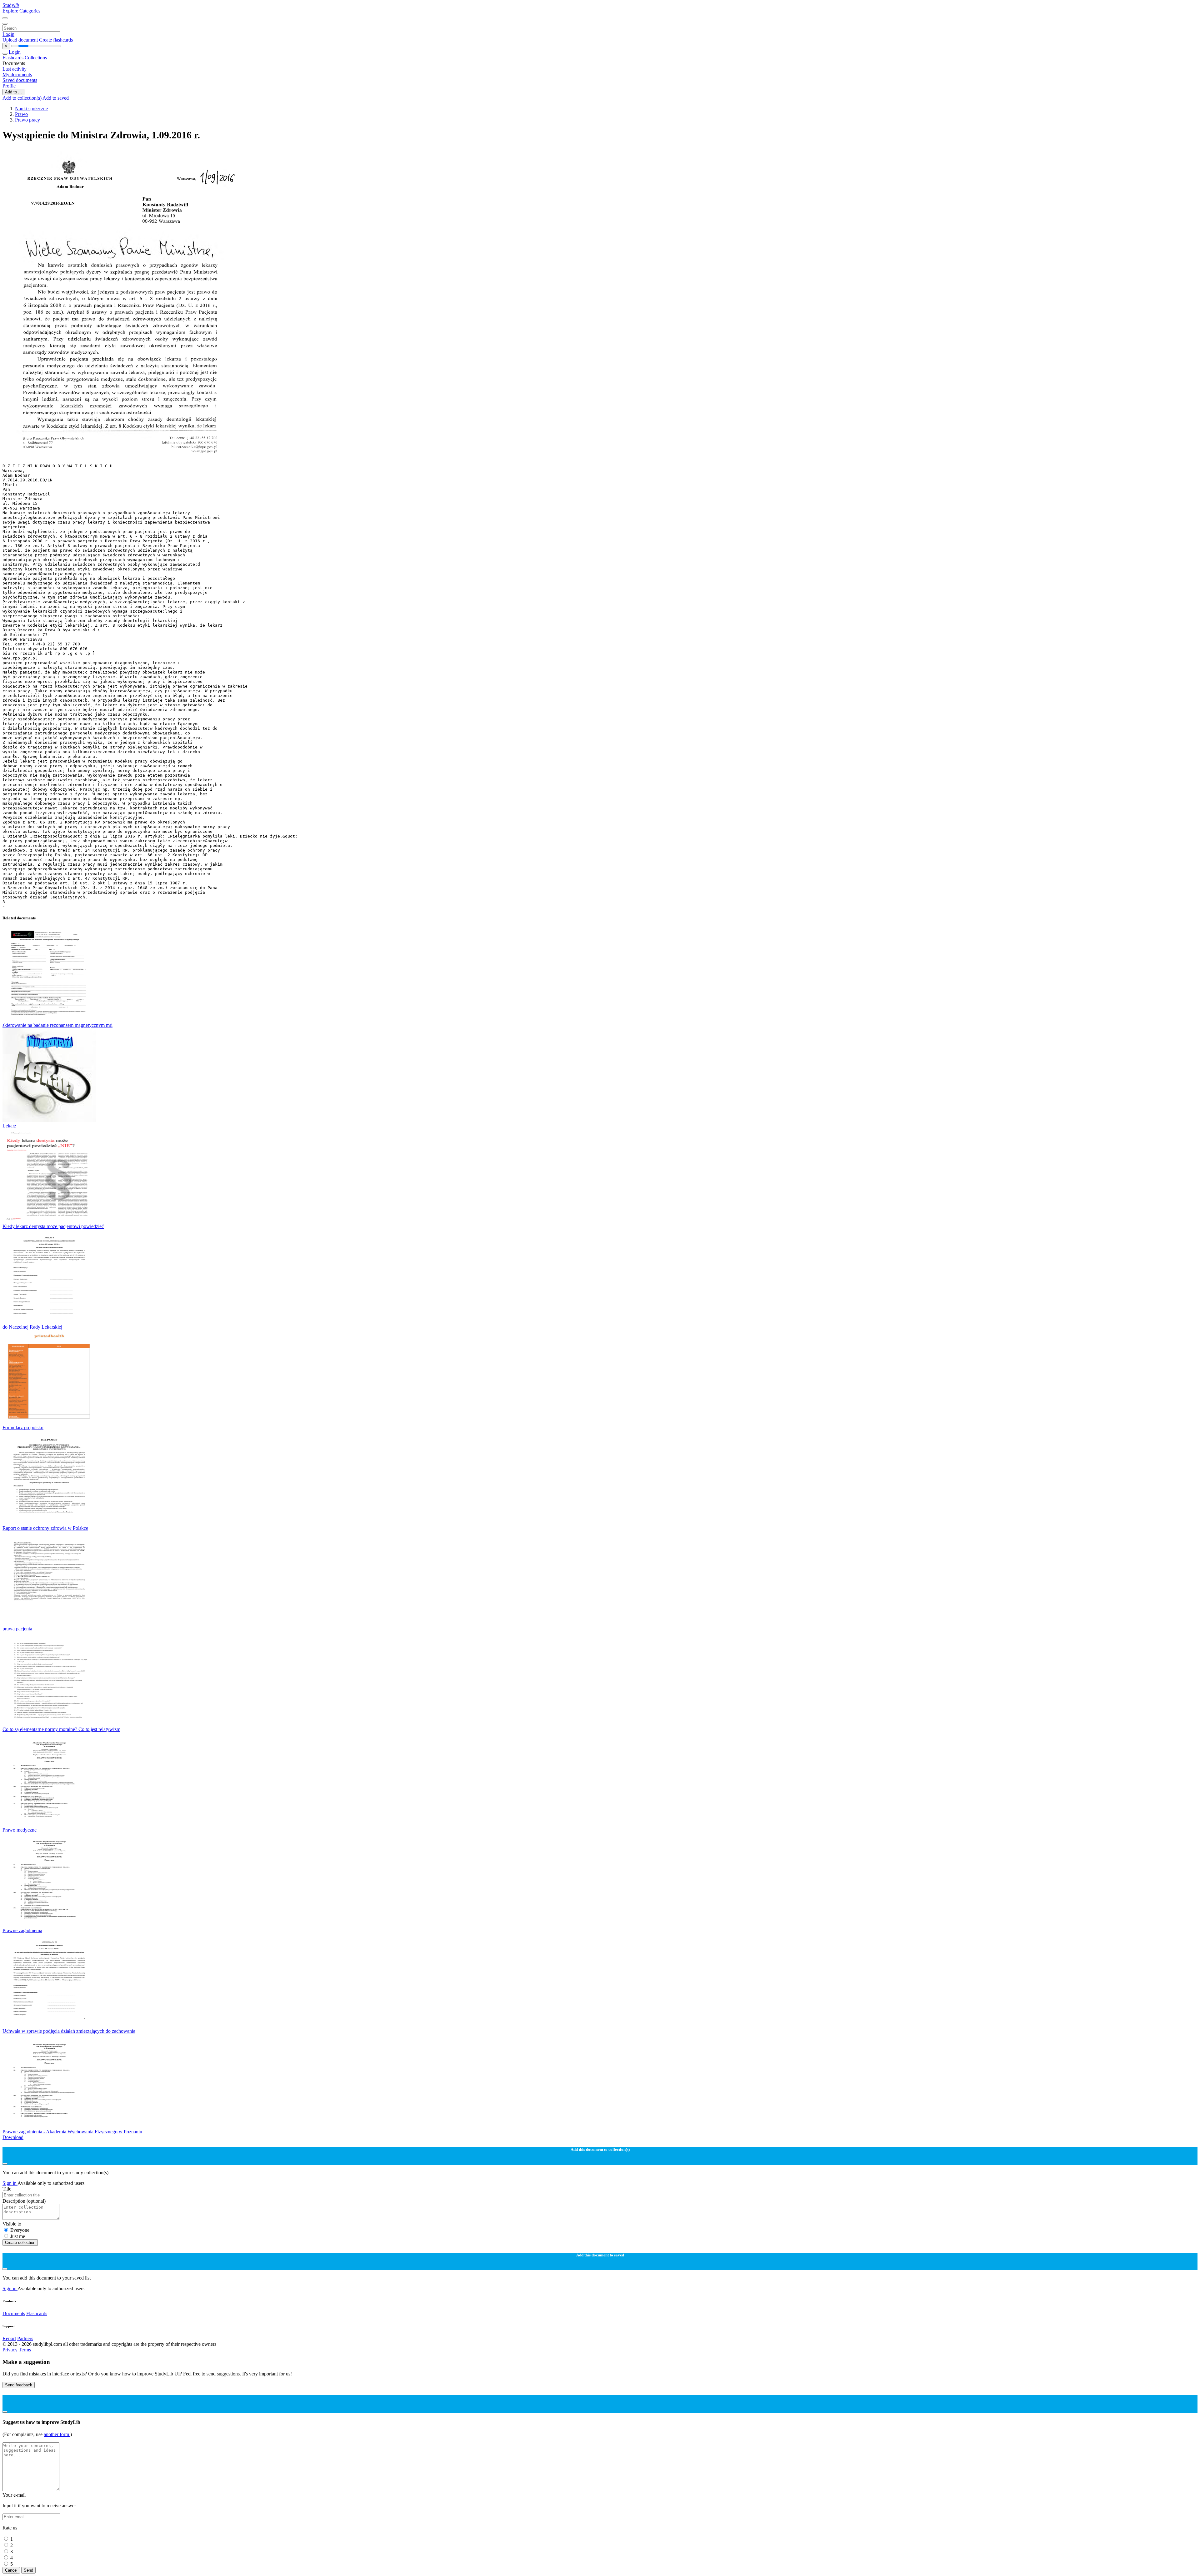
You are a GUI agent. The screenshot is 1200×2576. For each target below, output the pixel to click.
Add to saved (56, 98)
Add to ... (13, 92)
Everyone (20, 2230)
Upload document (21, 40)
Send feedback (19, 2385)
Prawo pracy (27, 120)
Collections (36, 58)
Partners (25, 2338)
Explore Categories (21, 11)
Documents (14, 2313)
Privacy (11, 2350)
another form (57, 2434)
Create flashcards (56, 40)
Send (28, 2570)
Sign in (10, 2183)
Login (8, 34)
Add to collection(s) (22, 98)
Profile (9, 86)
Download (13, 2137)
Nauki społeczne (31, 109)
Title (7, 2189)
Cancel (11, 2570)
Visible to (12, 2224)
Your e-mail (14, 2495)
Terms (25, 2350)
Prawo (21, 114)
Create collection (20, 2243)
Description (24, 2201)
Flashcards (14, 58)
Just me (18, 2236)
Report (9, 2338)
